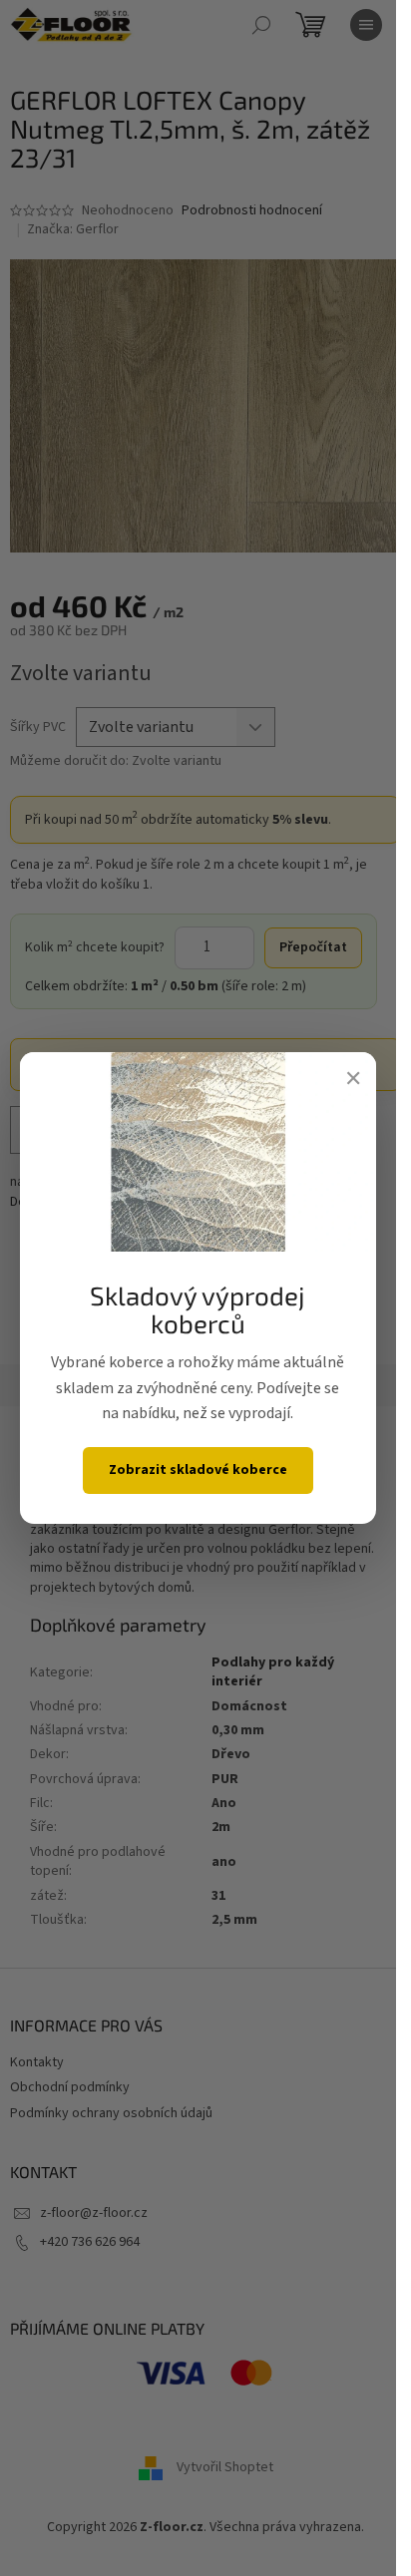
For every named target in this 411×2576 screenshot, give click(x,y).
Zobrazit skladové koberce (198, 1470)
